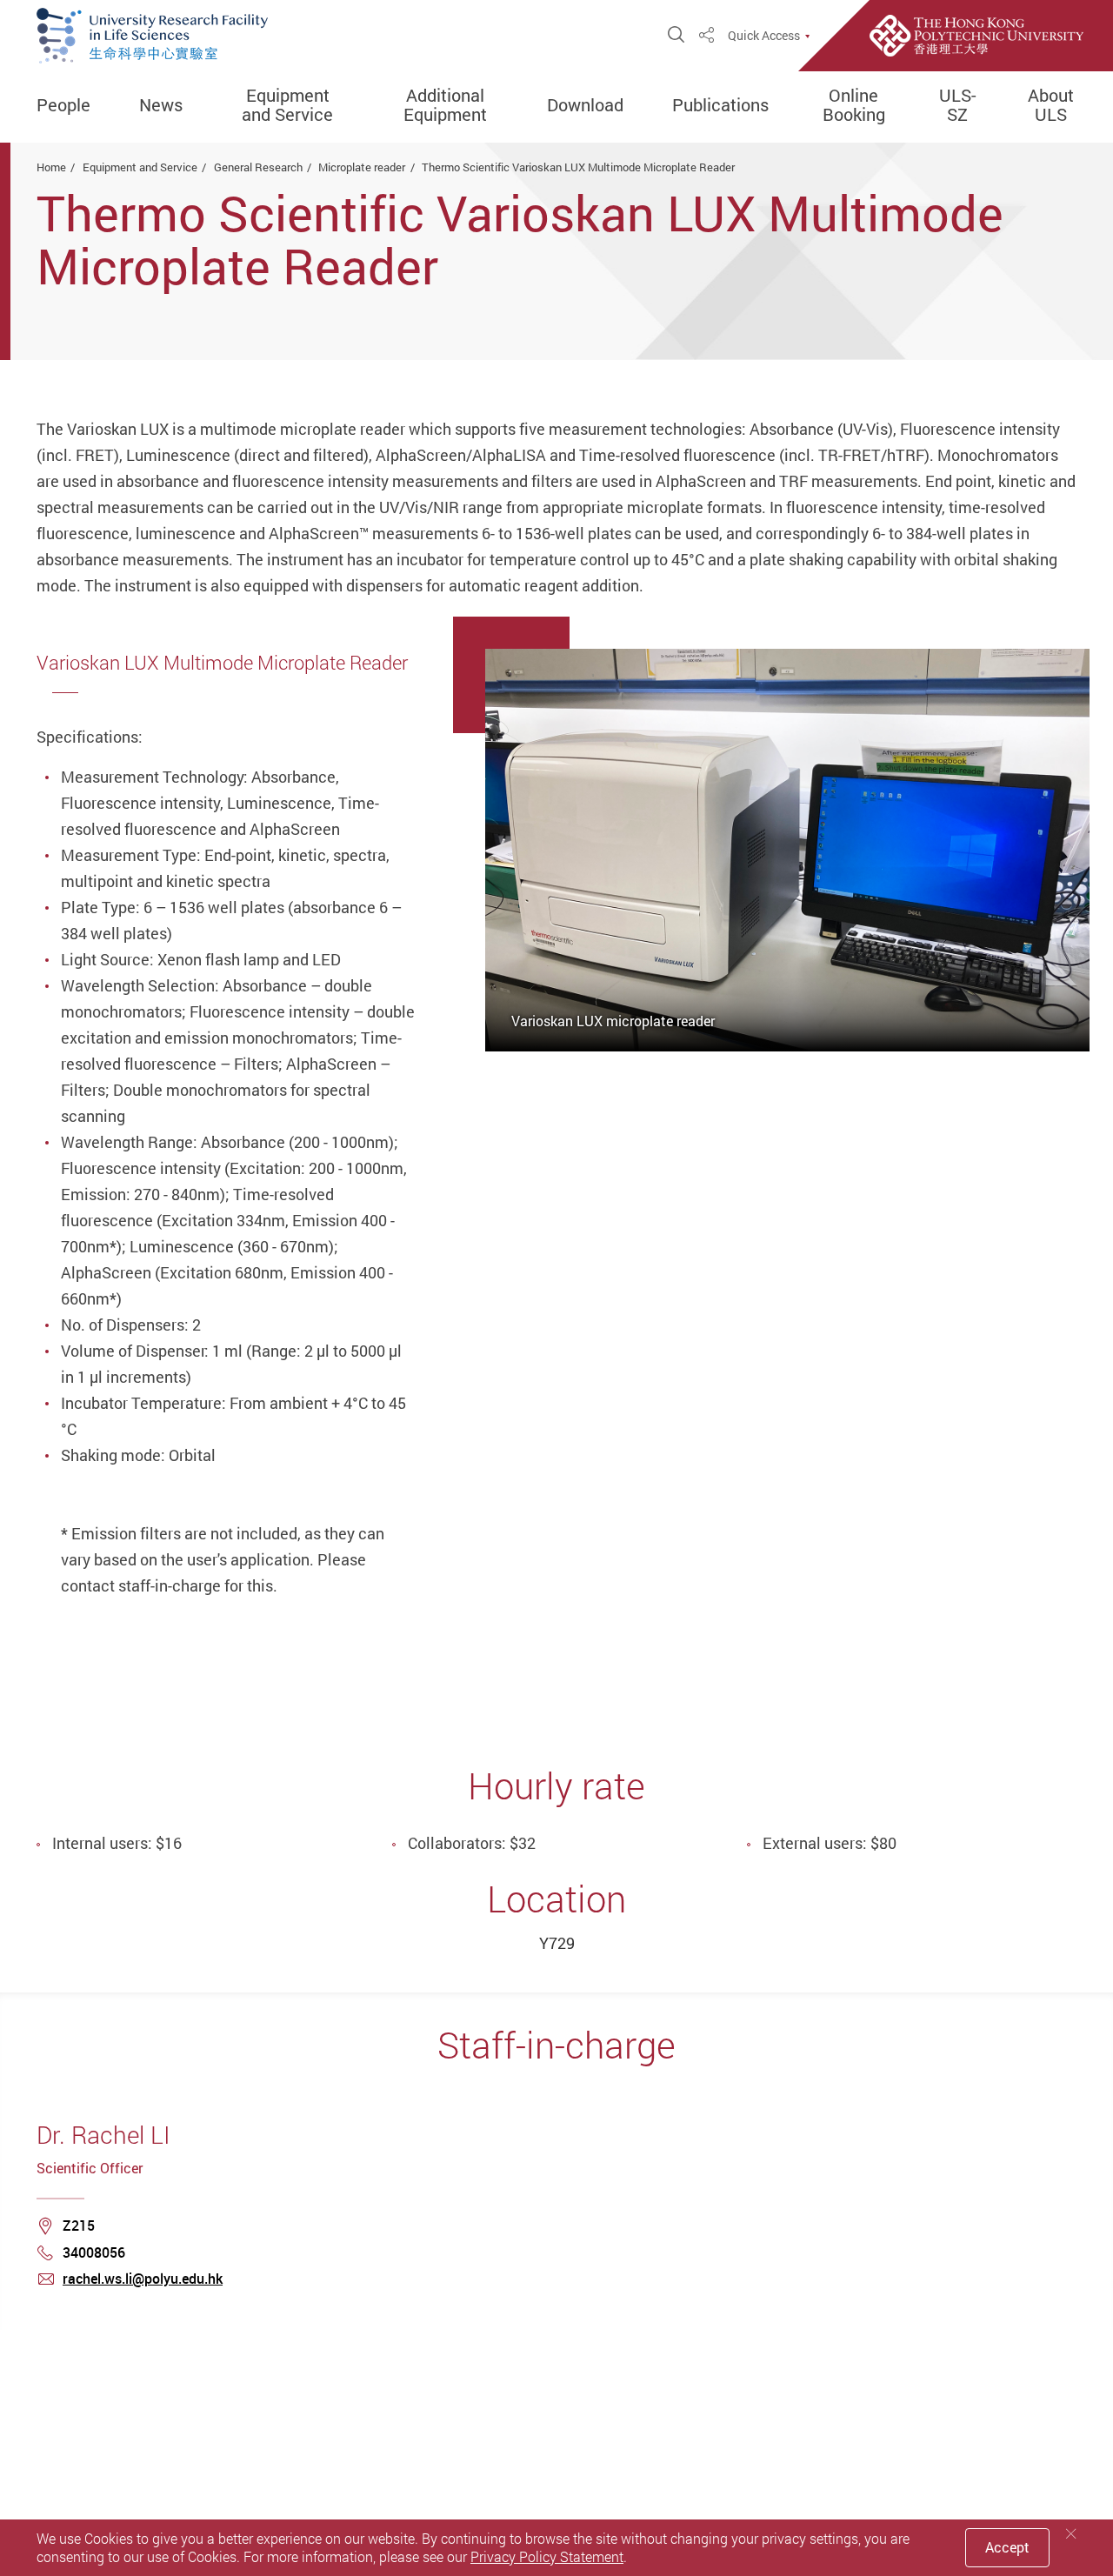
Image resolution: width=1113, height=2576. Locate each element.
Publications (720, 105)
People (63, 105)
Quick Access (764, 36)
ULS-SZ (957, 105)
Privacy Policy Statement (547, 2557)
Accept (1007, 2547)
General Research (258, 167)
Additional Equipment (445, 105)
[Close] (1071, 2534)
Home (51, 167)
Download (585, 105)
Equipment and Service (287, 105)
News (161, 105)
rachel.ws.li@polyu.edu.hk (143, 2279)
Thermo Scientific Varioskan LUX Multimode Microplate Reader (578, 167)
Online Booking (854, 105)
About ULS (1051, 105)
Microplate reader (362, 167)
